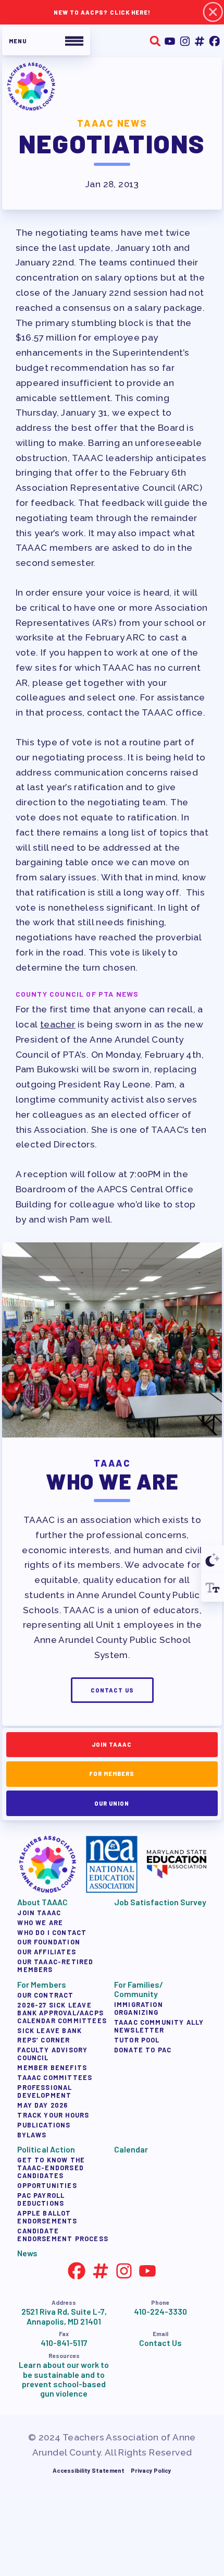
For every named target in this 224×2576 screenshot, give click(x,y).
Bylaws (32, 2134)
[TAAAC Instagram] (185, 41)
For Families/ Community (138, 1989)
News (27, 2253)
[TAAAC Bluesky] (200, 41)
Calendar (130, 2149)
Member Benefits (52, 2067)
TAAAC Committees (55, 2077)
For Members (112, 1774)
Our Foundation (49, 1942)
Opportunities (47, 2185)
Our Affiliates (47, 1952)
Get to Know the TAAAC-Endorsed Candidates (51, 2168)
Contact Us (112, 1690)
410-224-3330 (160, 2312)
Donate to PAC (142, 2049)
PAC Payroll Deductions (41, 2199)
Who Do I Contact (52, 1932)
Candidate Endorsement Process (63, 2235)
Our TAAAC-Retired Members (55, 1966)
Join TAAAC (112, 1744)
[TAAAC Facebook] (214, 41)
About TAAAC (42, 1902)
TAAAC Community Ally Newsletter (159, 2025)
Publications (44, 2124)
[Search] (155, 41)
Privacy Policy (151, 2470)
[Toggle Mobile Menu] (46, 41)
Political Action (46, 2149)
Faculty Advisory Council (52, 2054)
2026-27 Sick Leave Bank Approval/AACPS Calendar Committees (62, 2012)
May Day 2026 (42, 2105)
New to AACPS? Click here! (102, 12)
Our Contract (45, 1994)
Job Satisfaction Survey (160, 1902)
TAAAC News (112, 123)
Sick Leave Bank (49, 2030)
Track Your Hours (53, 2115)
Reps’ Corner (43, 2040)
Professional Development (45, 2091)
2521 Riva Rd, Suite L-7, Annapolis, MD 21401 (64, 2316)
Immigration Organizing (138, 2008)
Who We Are (40, 1922)
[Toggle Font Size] (213, 1588)
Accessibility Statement (89, 2470)
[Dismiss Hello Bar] (213, 12)
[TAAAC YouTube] (170, 41)
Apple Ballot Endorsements (47, 2217)
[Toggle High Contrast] (213, 1559)
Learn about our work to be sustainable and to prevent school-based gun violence (64, 2379)
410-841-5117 (64, 2343)
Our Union (112, 1803)
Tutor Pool (136, 2039)
